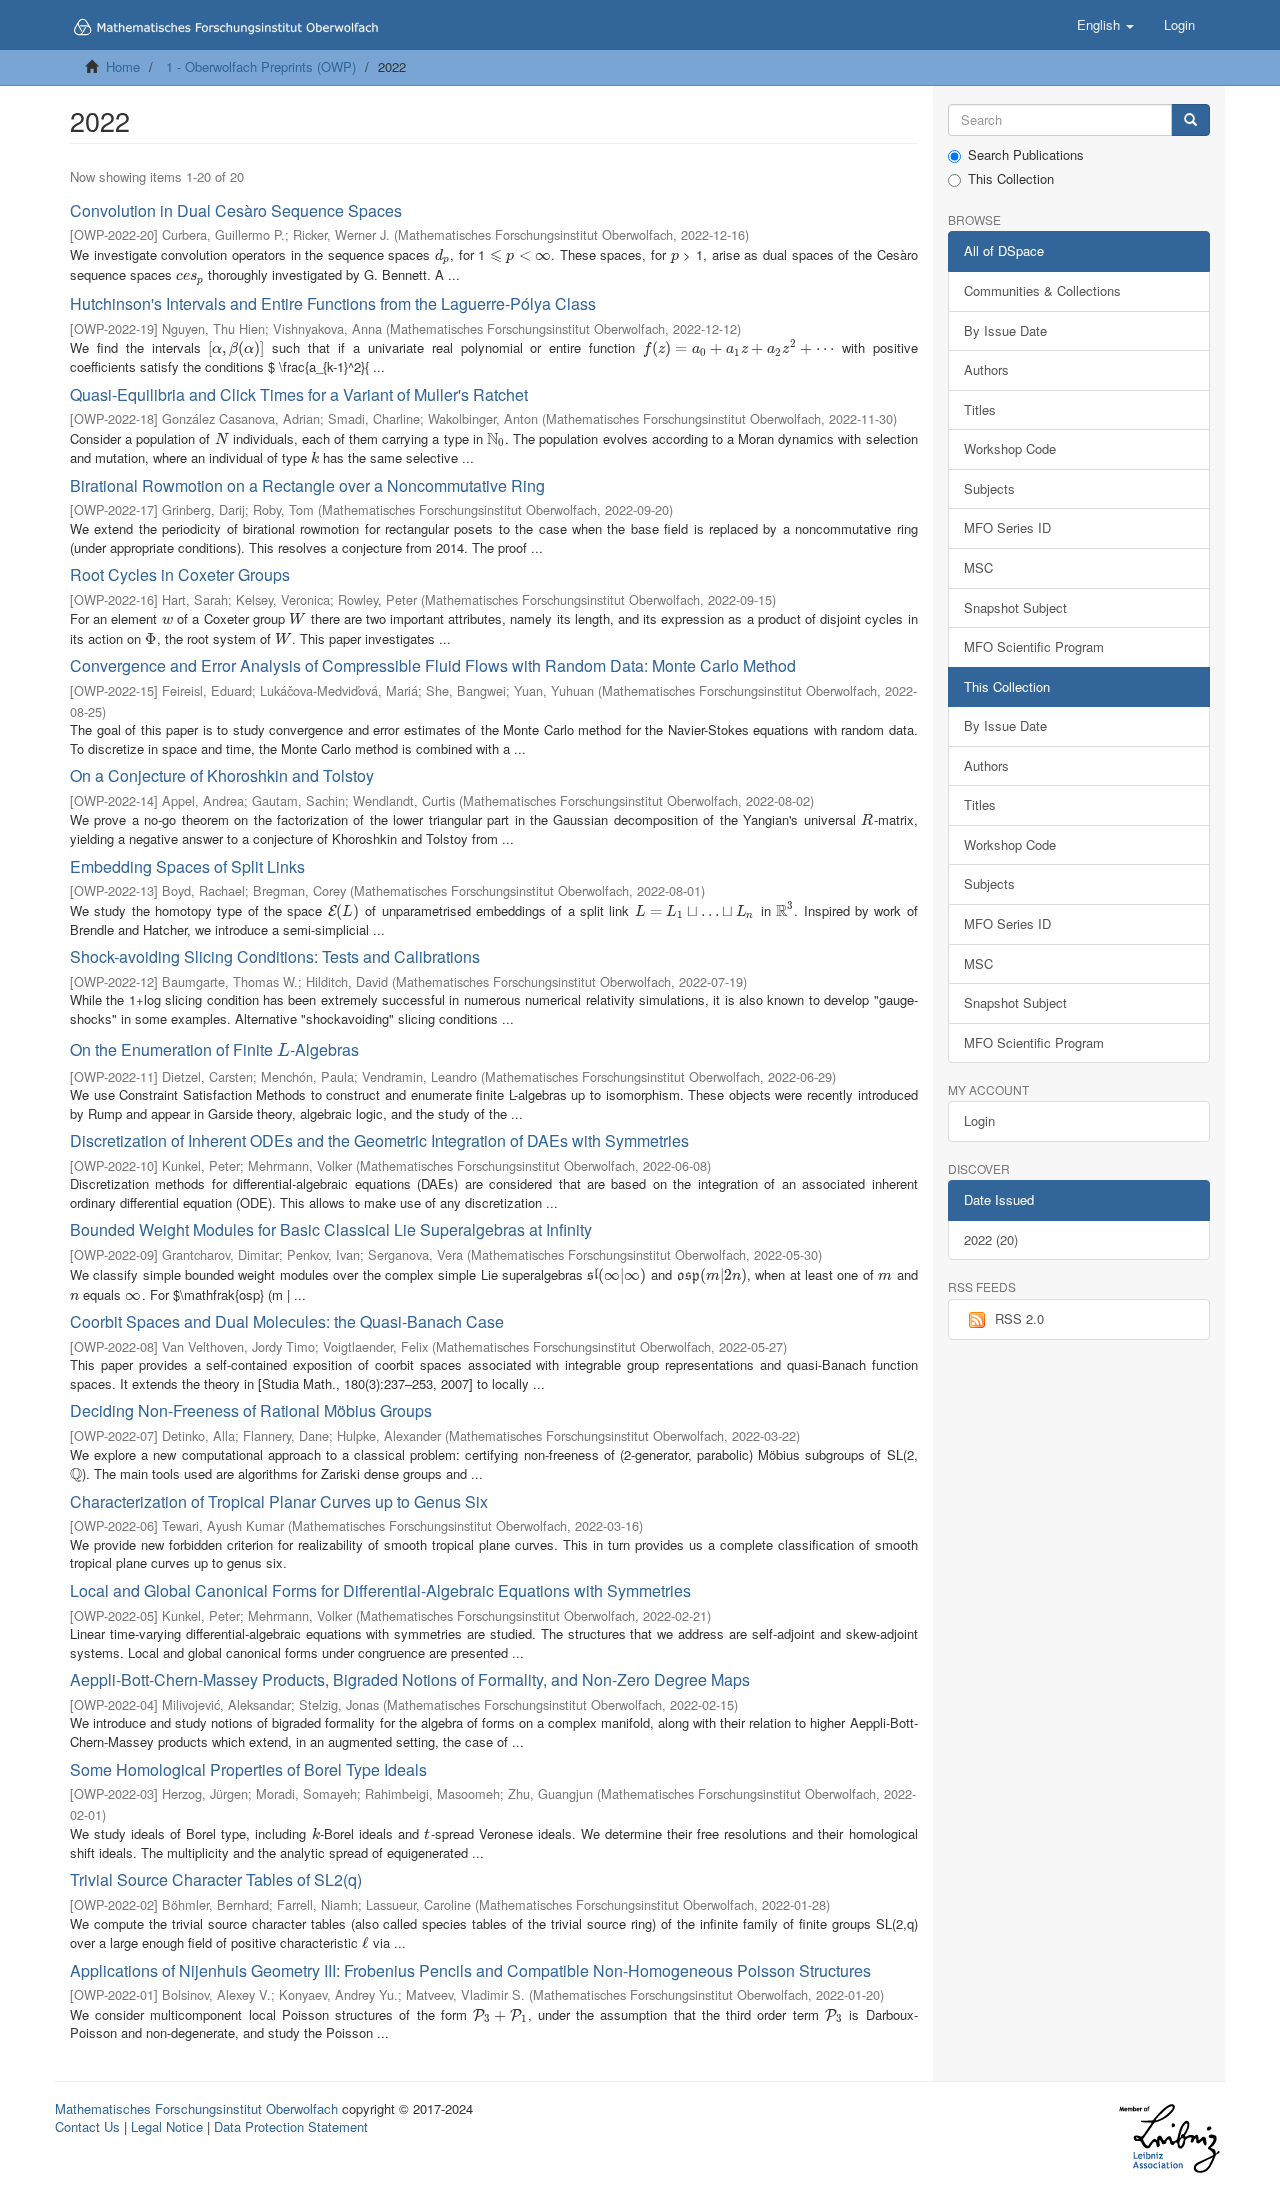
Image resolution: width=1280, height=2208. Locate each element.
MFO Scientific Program (1034, 646)
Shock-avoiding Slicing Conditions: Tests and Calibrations (275, 956)
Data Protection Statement (291, 2126)
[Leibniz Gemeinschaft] (1168, 2138)
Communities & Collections (1042, 290)
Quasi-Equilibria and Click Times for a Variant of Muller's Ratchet (299, 394)
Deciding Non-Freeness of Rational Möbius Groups (251, 1410)
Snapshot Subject (1015, 607)
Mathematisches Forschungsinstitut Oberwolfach (196, 2108)
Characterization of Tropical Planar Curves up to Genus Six (279, 1501)
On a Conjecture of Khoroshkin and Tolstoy (222, 775)
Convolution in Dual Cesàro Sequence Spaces (236, 210)
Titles (980, 409)
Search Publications (1026, 155)
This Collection (1011, 179)
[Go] (1190, 120)
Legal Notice (167, 2126)
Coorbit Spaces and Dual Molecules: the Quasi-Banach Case (287, 1321)
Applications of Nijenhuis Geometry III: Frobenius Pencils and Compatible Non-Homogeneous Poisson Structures (470, 1970)
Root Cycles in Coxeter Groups (180, 574)
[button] (1105, 25)
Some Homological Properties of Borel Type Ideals (248, 1769)
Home (123, 66)
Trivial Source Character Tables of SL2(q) (216, 1879)
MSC (978, 567)
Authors (986, 369)
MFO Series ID (1007, 527)
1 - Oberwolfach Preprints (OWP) (261, 66)
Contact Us (87, 2126)
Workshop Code (1010, 448)
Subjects (989, 488)
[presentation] (442, 254)
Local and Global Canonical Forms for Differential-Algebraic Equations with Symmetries (380, 1590)
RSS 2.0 (1019, 1318)
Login (979, 1120)
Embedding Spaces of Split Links (187, 866)
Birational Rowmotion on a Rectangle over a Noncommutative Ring (307, 485)
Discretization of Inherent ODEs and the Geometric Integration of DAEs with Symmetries (379, 1140)
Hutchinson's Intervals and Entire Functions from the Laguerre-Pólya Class (333, 303)
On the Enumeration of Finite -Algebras (214, 1049)
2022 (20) (991, 1239)
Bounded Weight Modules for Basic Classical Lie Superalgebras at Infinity (331, 1229)
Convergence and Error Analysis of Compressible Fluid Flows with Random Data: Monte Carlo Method (433, 665)
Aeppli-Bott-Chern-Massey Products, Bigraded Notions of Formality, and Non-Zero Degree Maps (410, 1679)
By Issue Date (1005, 330)
